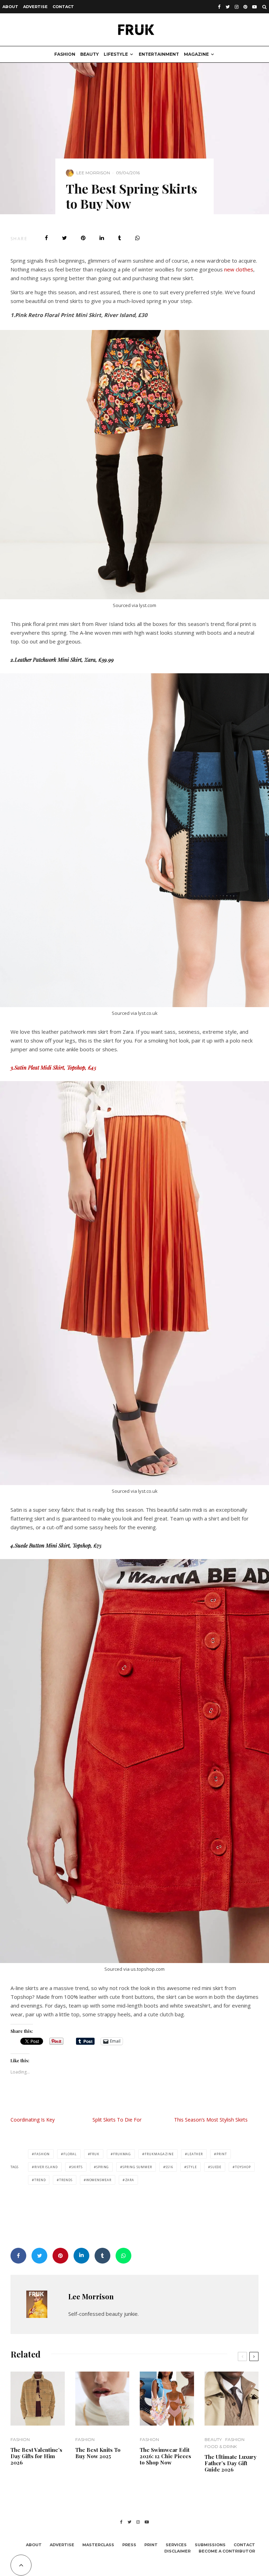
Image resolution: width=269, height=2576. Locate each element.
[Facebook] (219, 7)
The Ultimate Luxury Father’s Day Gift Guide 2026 (230, 2463)
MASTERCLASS (98, 2545)
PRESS (129, 2545)
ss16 (170, 2167)
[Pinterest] (245, 7)
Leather (195, 2154)
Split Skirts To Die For (117, 2120)
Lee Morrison (93, 173)
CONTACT (63, 7)
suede (216, 2167)
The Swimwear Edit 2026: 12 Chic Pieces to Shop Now (165, 2456)
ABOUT (10, 7)
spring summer (137, 2167)
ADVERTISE (35, 7)
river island (46, 2167)
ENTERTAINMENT (159, 54)
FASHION (65, 54)
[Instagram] (237, 7)
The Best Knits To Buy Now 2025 (98, 2453)
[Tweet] (64, 238)
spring (103, 2167)
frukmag (122, 2154)
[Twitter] (228, 7)
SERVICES (176, 2545)
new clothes (238, 269)
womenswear (99, 2180)
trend (40, 2180)
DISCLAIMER (177, 2551)
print (222, 2154)
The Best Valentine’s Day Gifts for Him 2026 (36, 2456)
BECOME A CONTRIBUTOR (227, 2551)
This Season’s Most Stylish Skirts (211, 2120)
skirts (77, 2167)
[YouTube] (254, 7)
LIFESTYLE (116, 54)
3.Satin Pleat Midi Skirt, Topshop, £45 (53, 1067)
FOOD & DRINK (221, 2446)
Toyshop (243, 2167)
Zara (130, 2180)
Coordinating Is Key (33, 2120)
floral (70, 2154)
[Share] (46, 238)
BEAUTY (89, 54)
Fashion (42, 2154)
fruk (95, 2154)
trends (66, 2180)
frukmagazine (159, 2154)
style (192, 2167)
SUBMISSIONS (210, 2545)
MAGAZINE (196, 54)
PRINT (151, 2545)
